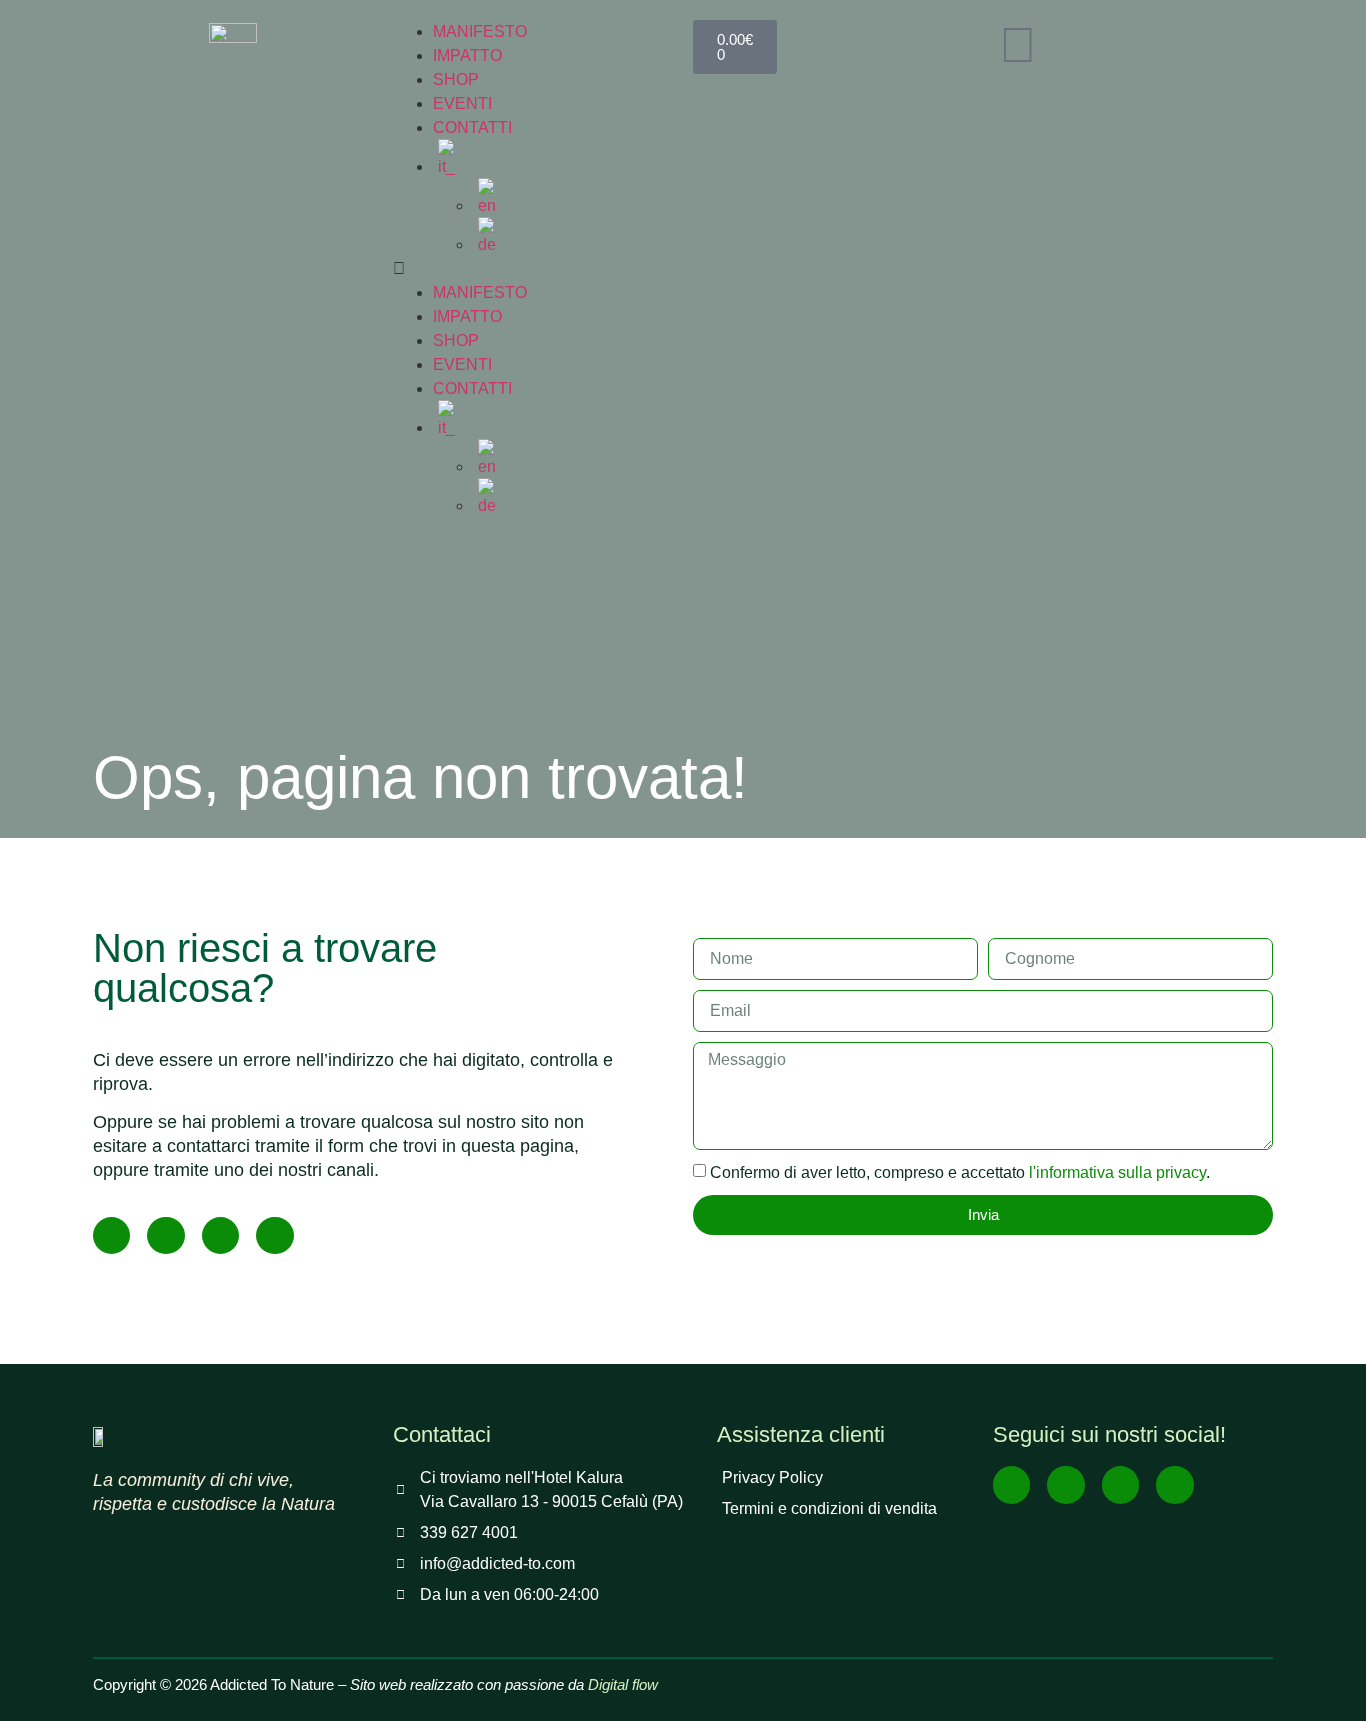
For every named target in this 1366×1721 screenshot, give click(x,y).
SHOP (456, 79)
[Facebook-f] (111, 1235)
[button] (533, 269)
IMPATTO (467, 55)
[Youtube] (220, 1235)
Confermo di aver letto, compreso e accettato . (960, 1172)
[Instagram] (165, 1235)
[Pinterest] (274, 1235)
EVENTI (462, 103)
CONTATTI (472, 127)
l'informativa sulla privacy (1117, 1172)
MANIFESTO (480, 31)
